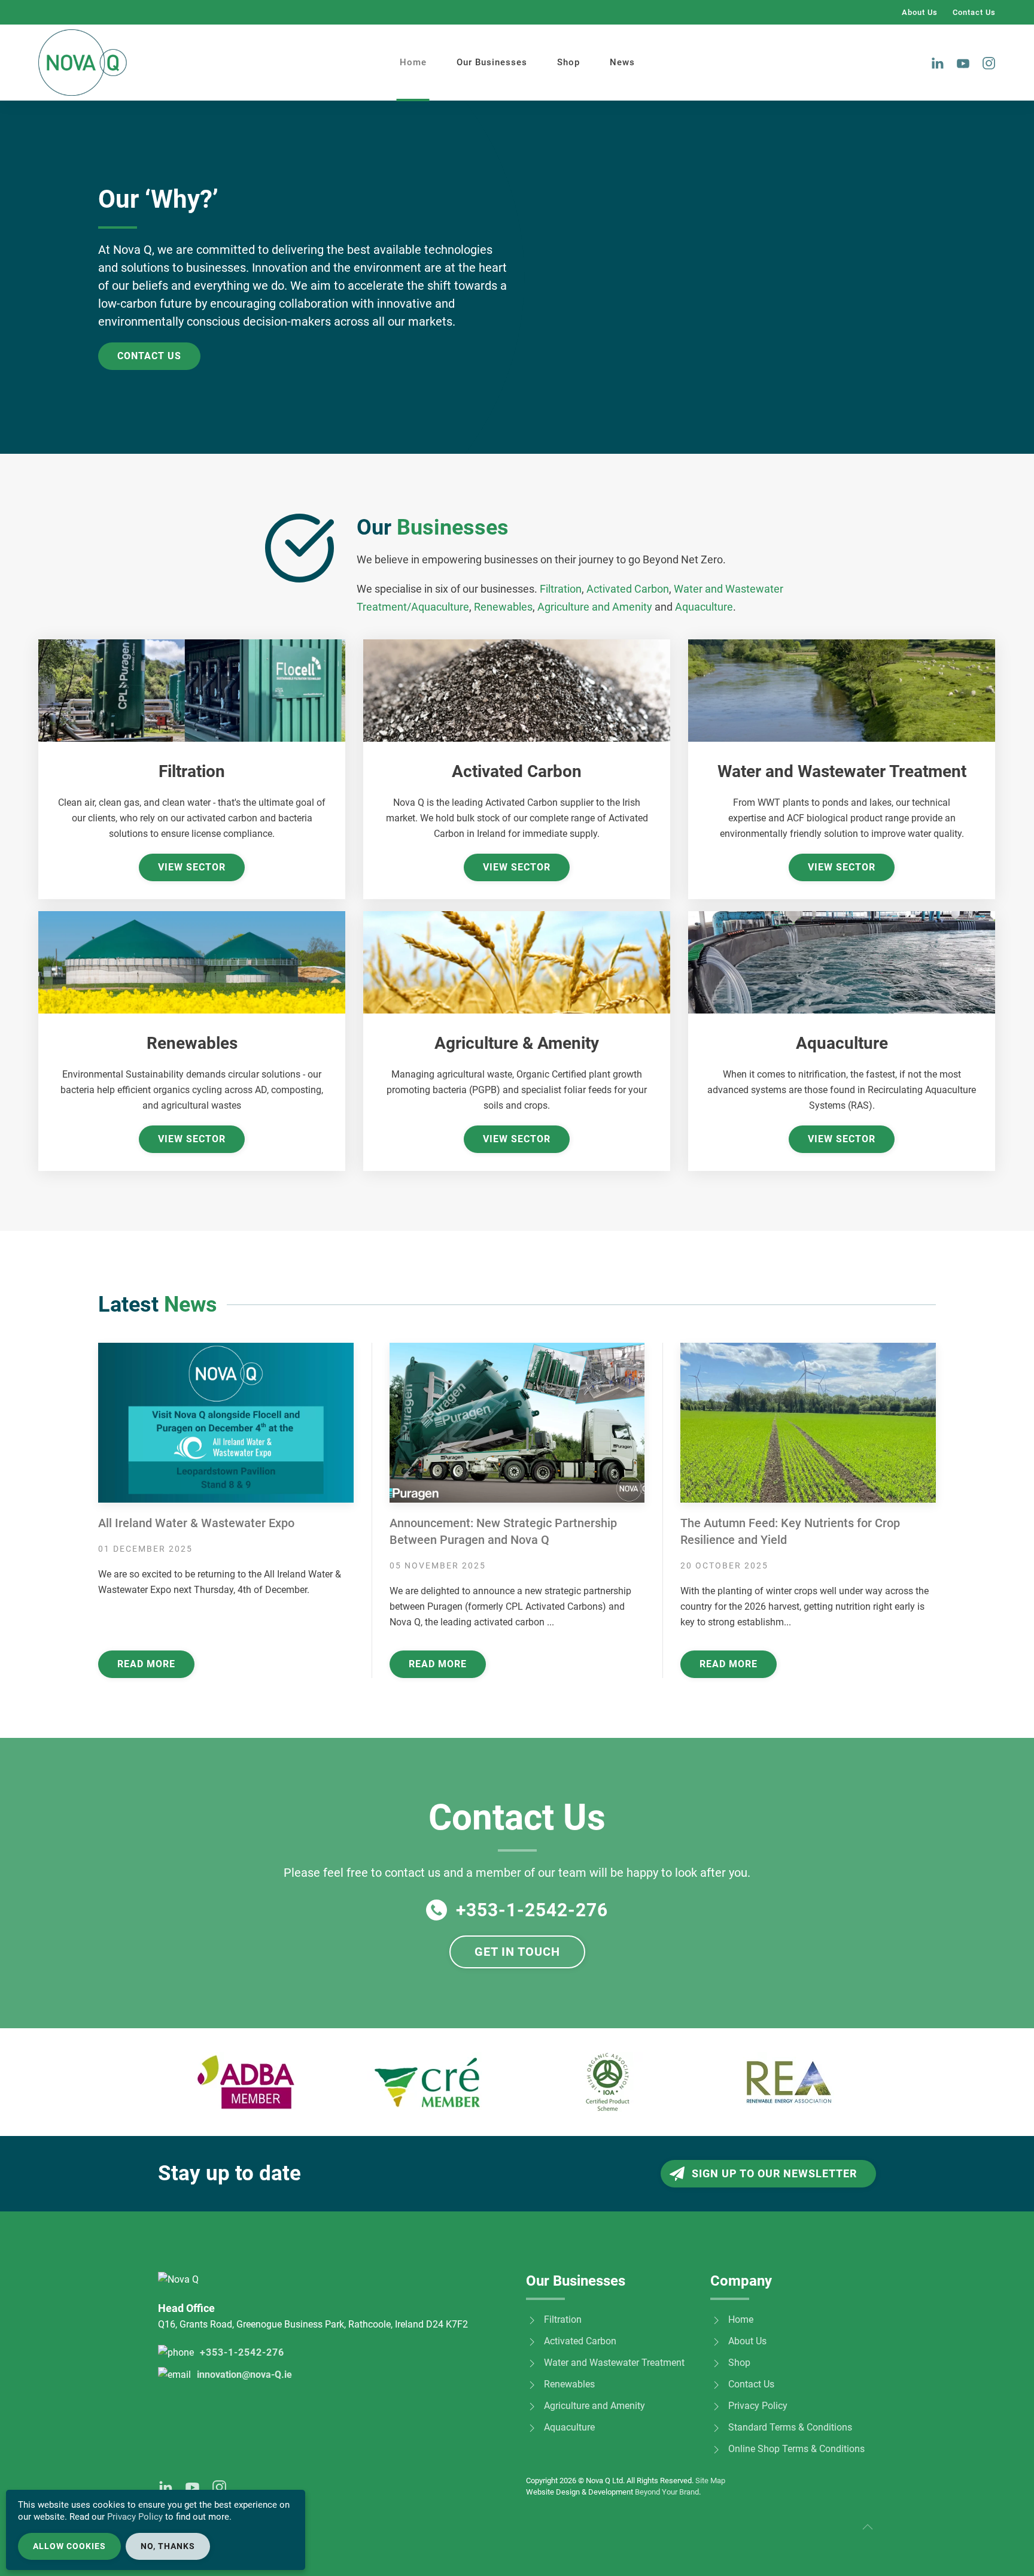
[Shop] (716, 2363)
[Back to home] (83, 63)
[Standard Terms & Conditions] (716, 2427)
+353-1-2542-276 (532, 1910)
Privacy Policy (758, 2406)
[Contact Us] (716, 2384)
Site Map (710, 2481)
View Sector (192, 867)
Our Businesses (492, 62)
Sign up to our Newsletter (774, 2173)
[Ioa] (608, 2082)
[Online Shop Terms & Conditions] (716, 2449)
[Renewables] (532, 2384)
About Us (920, 12)
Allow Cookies (69, 2546)
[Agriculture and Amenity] (532, 2406)
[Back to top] (868, 2527)
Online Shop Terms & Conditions (796, 2449)
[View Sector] (192, 690)
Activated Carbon (628, 589)
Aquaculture (704, 607)
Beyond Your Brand (667, 2492)
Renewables (503, 607)
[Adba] (246, 2082)
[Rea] (789, 2082)
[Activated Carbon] (532, 2341)
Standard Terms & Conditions (790, 2427)
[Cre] (427, 2082)
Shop (568, 62)
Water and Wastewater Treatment (614, 2363)
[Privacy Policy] (716, 2406)
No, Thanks (168, 2546)
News (622, 62)
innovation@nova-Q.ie (244, 2375)
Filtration (561, 589)
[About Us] (716, 2341)
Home (413, 62)
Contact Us (974, 12)
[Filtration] (532, 2319)
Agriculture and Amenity (595, 607)
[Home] (716, 2319)
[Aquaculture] (532, 2427)
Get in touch (517, 1952)
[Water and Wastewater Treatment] (532, 2363)
